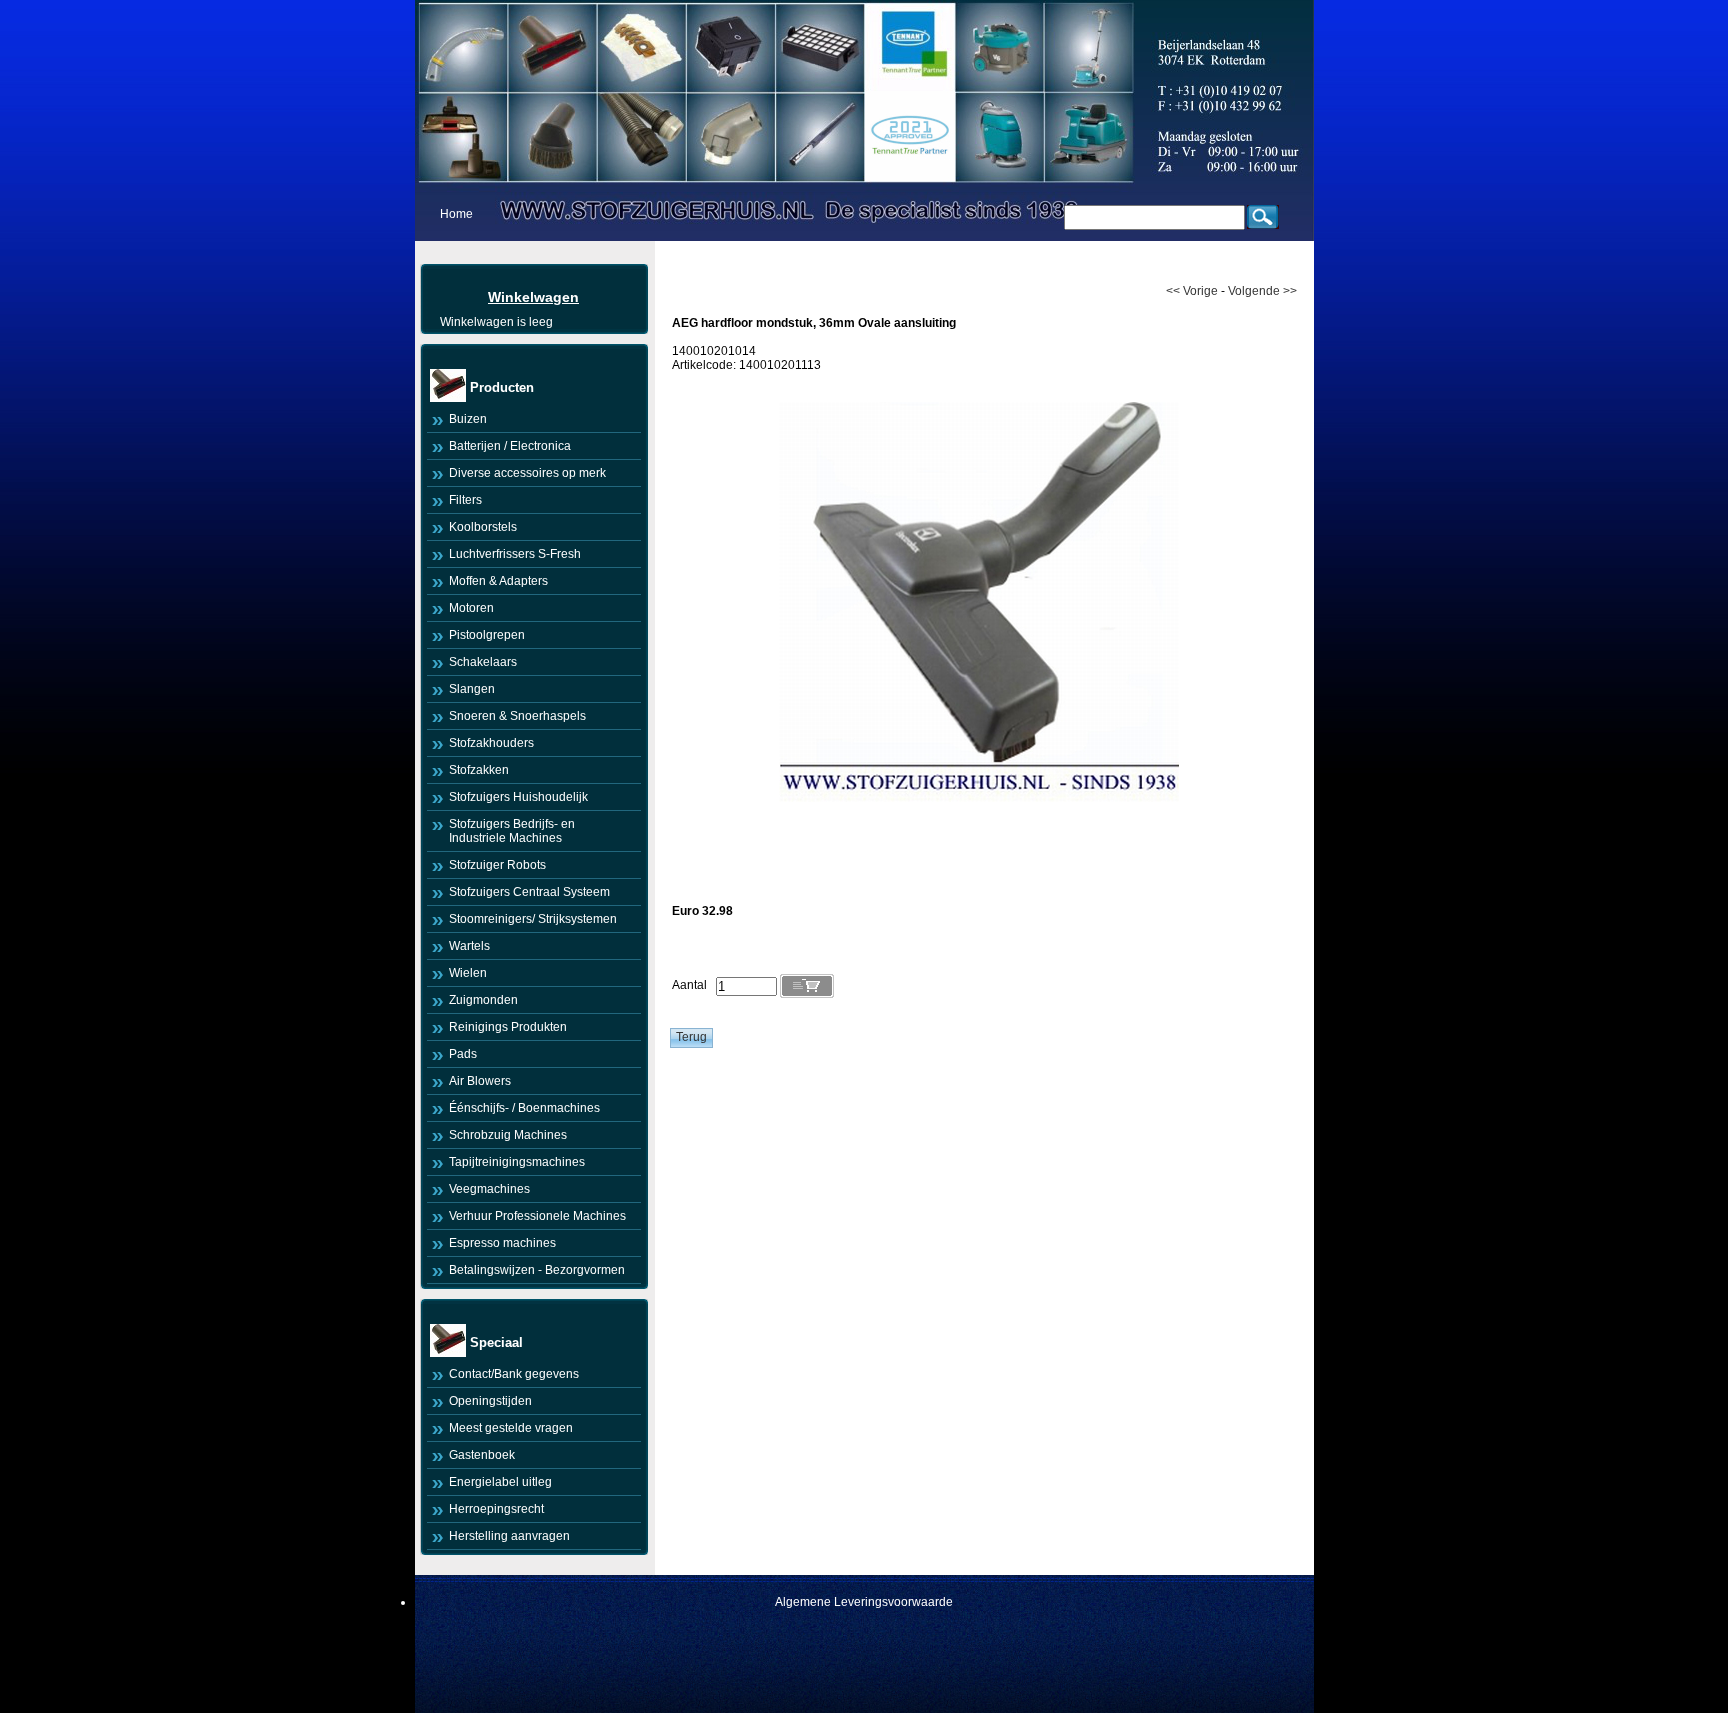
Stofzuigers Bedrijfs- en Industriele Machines (512, 831)
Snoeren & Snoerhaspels (517, 716)
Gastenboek (482, 1455)
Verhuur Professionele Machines (537, 1216)
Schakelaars (483, 662)
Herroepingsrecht (496, 1509)
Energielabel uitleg (500, 1482)
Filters (465, 500)
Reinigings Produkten (508, 1027)
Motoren (471, 608)
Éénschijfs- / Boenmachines (524, 1108)
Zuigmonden (483, 1000)
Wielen (468, 973)
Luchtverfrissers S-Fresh (515, 554)
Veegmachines (489, 1189)
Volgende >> (1262, 291)
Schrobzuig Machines (508, 1135)
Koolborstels (483, 527)
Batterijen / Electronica (510, 446)
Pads (463, 1054)
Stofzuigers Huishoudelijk (518, 797)
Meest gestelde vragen (511, 1428)
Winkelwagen (533, 297)
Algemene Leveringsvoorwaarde (864, 1602)
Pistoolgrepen (487, 635)
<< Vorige (1192, 291)
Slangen (472, 689)
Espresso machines (502, 1243)
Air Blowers (480, 1081)
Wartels (469, 946)
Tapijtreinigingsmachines (517, 1162)
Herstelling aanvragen (509, 1536)
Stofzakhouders (491, 743)
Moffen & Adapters (498, 581)
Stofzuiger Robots (497, 865)
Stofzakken (479, 770)
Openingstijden (490, 1401)
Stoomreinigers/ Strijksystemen (533, 919)
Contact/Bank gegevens (514, 1374)
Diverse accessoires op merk (527, 473)
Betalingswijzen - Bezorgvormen (537, 1270)
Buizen (468, 419)
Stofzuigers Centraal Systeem (529, 892)
